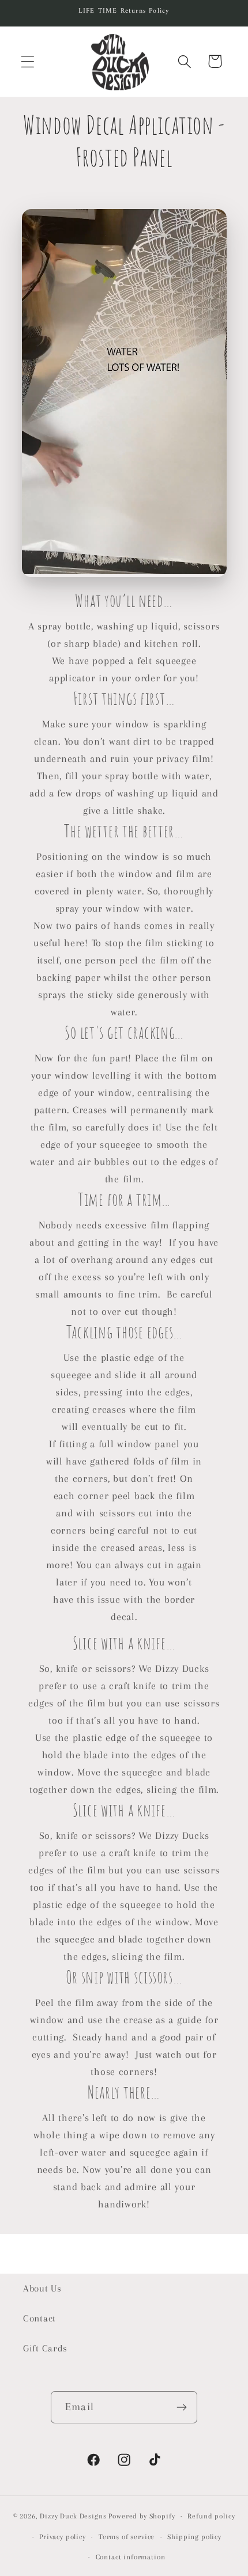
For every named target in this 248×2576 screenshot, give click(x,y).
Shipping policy (194, 2537)
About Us (42, 2288)
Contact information (131, 2557)
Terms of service (127, 2537)
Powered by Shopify (142, 2516)
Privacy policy (63, 2537)
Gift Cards (45, 2348)
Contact (40, 2318)
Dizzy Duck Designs (73, 2516)
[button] (28, 61)
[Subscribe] (181, 2407)
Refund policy (211, 2516)
